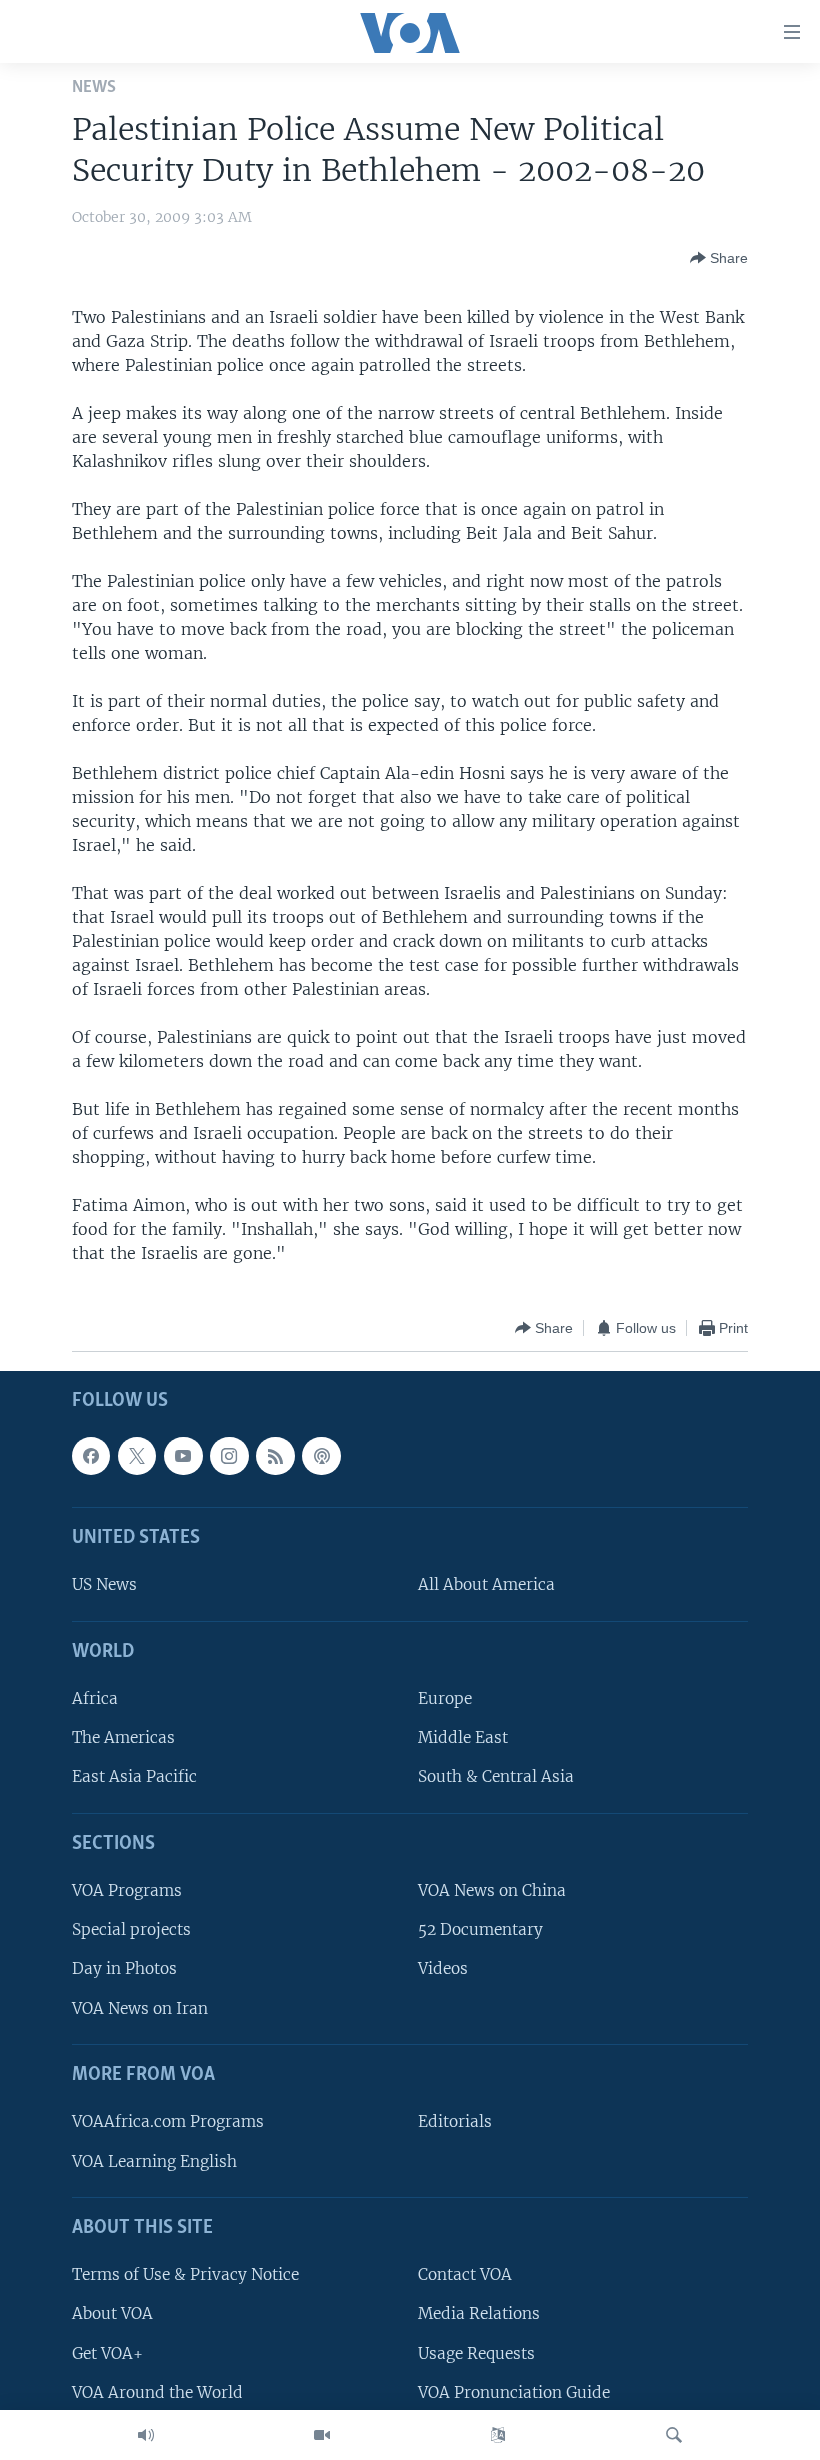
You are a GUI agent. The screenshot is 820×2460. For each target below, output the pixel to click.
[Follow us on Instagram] (229, 1456)
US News (104, 1585)
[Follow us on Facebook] (91, 1456)
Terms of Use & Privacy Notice (185, 2275)
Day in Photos (124, 1969)
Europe (445, 1699)
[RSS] (275, 1456)
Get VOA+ (107, 2353)
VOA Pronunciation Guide (514, 2392)
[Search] (674, 2435)
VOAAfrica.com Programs (168, 2122)
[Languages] (498, 2435)
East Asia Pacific (134, 1777)
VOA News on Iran (140, 2008)
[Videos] (322, 2435)
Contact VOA (465, 2275)
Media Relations (479, 2314)
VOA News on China (492, 1891)
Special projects (131, 1930)
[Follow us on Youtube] (183, 1456)
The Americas (123, 1738)
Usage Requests (476, 2353)
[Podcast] (321, 1456)
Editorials (455, 2122)
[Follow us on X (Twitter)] (137, 1456)
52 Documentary (480, 1930)
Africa (95, 1699)
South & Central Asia (496, 1777)
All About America (486, 1585)
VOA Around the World (157, 2392)
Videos (443, 1969)
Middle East (463, 1738)
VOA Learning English (154, 2161)
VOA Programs (127, 1891)
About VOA (112, 2314)
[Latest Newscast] (146, 2435)
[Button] (719, 258)
